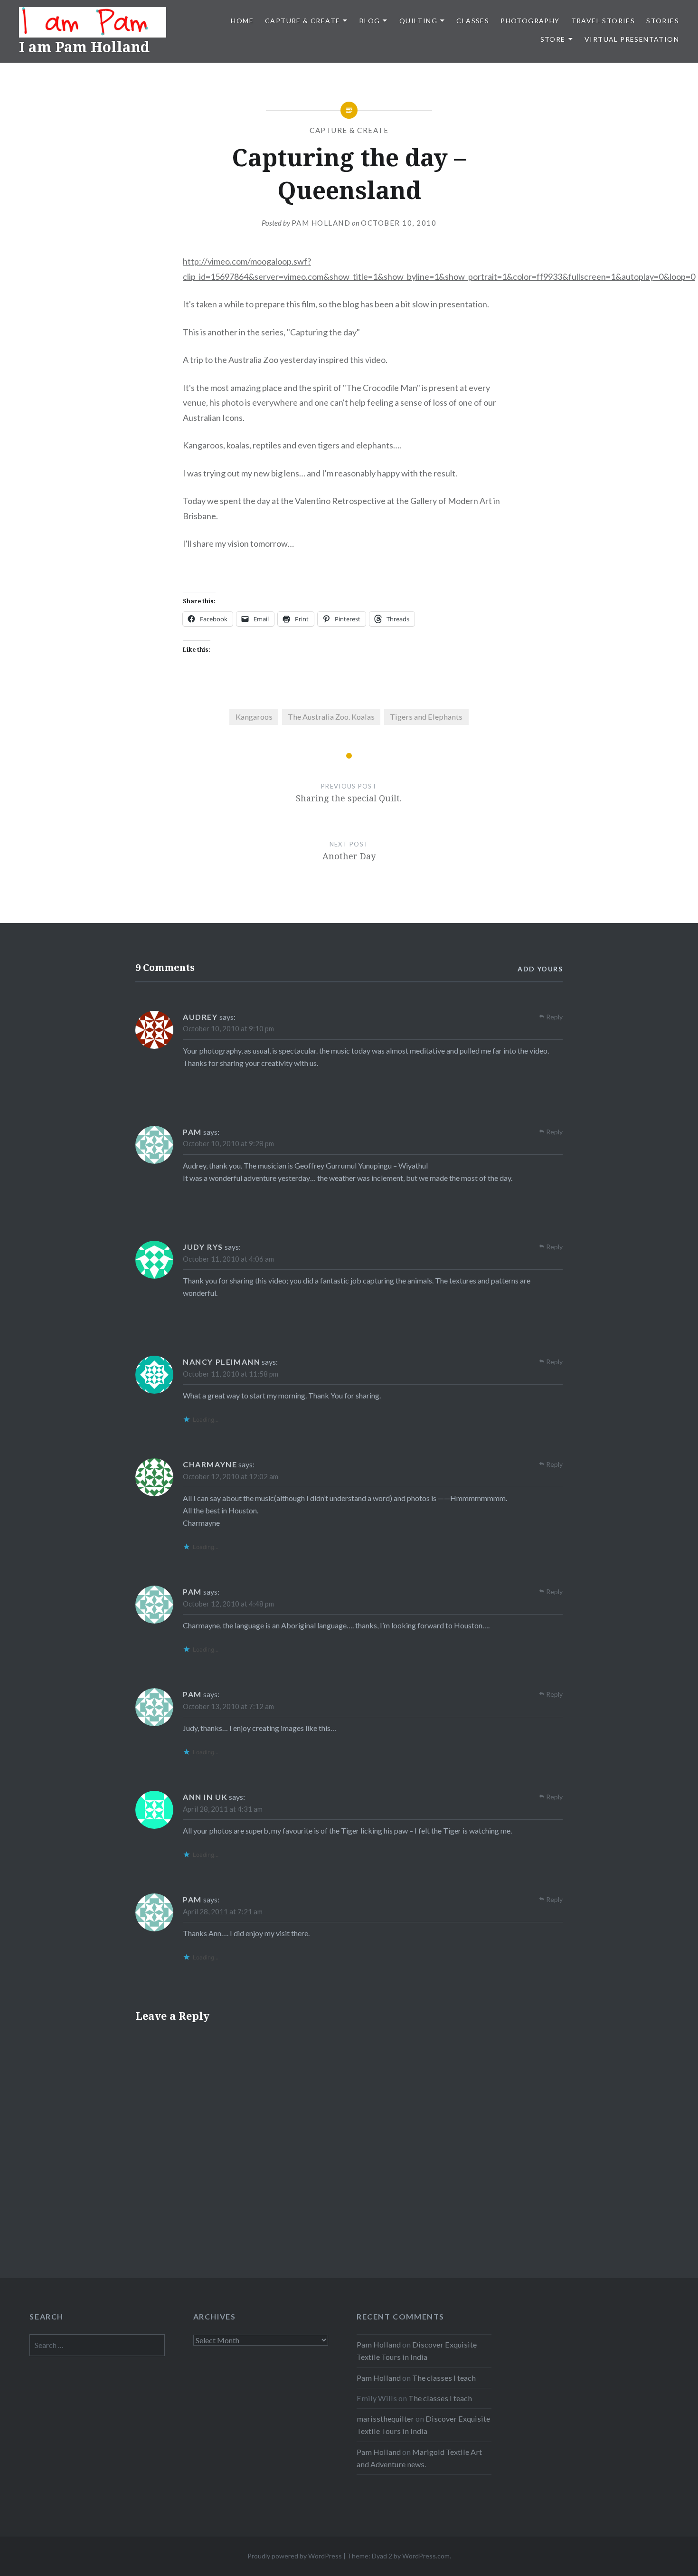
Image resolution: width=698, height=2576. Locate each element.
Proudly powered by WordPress (295, 2556)
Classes (473, 21)
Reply (554, 1017)
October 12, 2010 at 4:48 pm (228, 1604)
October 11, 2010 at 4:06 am (228, 1259)
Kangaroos (254, 717)
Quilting (418, 21)
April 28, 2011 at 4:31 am (223, 1809)
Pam (192, 1132)
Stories (663, 21)
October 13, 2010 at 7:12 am (228, 1706)
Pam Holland (321, 223)
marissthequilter (385, 2419)
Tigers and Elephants (426, 717)
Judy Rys (203, 1247)
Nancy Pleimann (222, 1362)
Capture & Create (302, 21)
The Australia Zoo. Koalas (331, 717)
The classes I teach (444, 2378)
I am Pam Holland (84, 47)
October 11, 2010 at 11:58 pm (231, 1374)
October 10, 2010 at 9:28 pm (228, 1143)
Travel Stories (603, 21)
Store (553, 39)
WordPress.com (426, 2556)
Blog (370, 21)
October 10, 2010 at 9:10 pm (228, 1028)
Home (242, 21)
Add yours (540, 969)
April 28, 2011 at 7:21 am (223, 1911)
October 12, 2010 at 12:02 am (231, 1476)
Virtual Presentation (632, 39)
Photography (530, 21)
